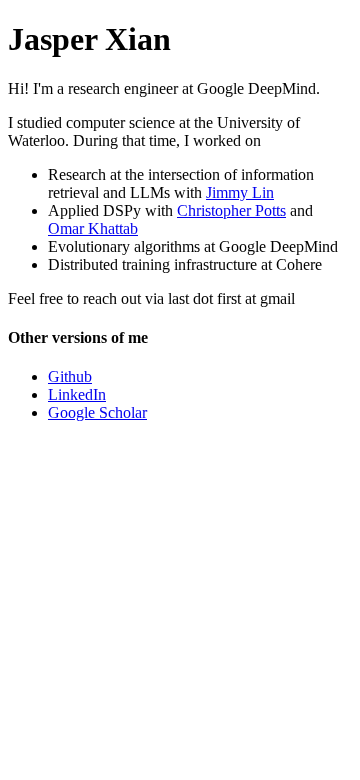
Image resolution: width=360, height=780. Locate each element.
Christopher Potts (231, 210)
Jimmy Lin (240, 192)
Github (70, 376)
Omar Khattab (93, 228)
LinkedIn (77, 394)
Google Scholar (97, 412)
